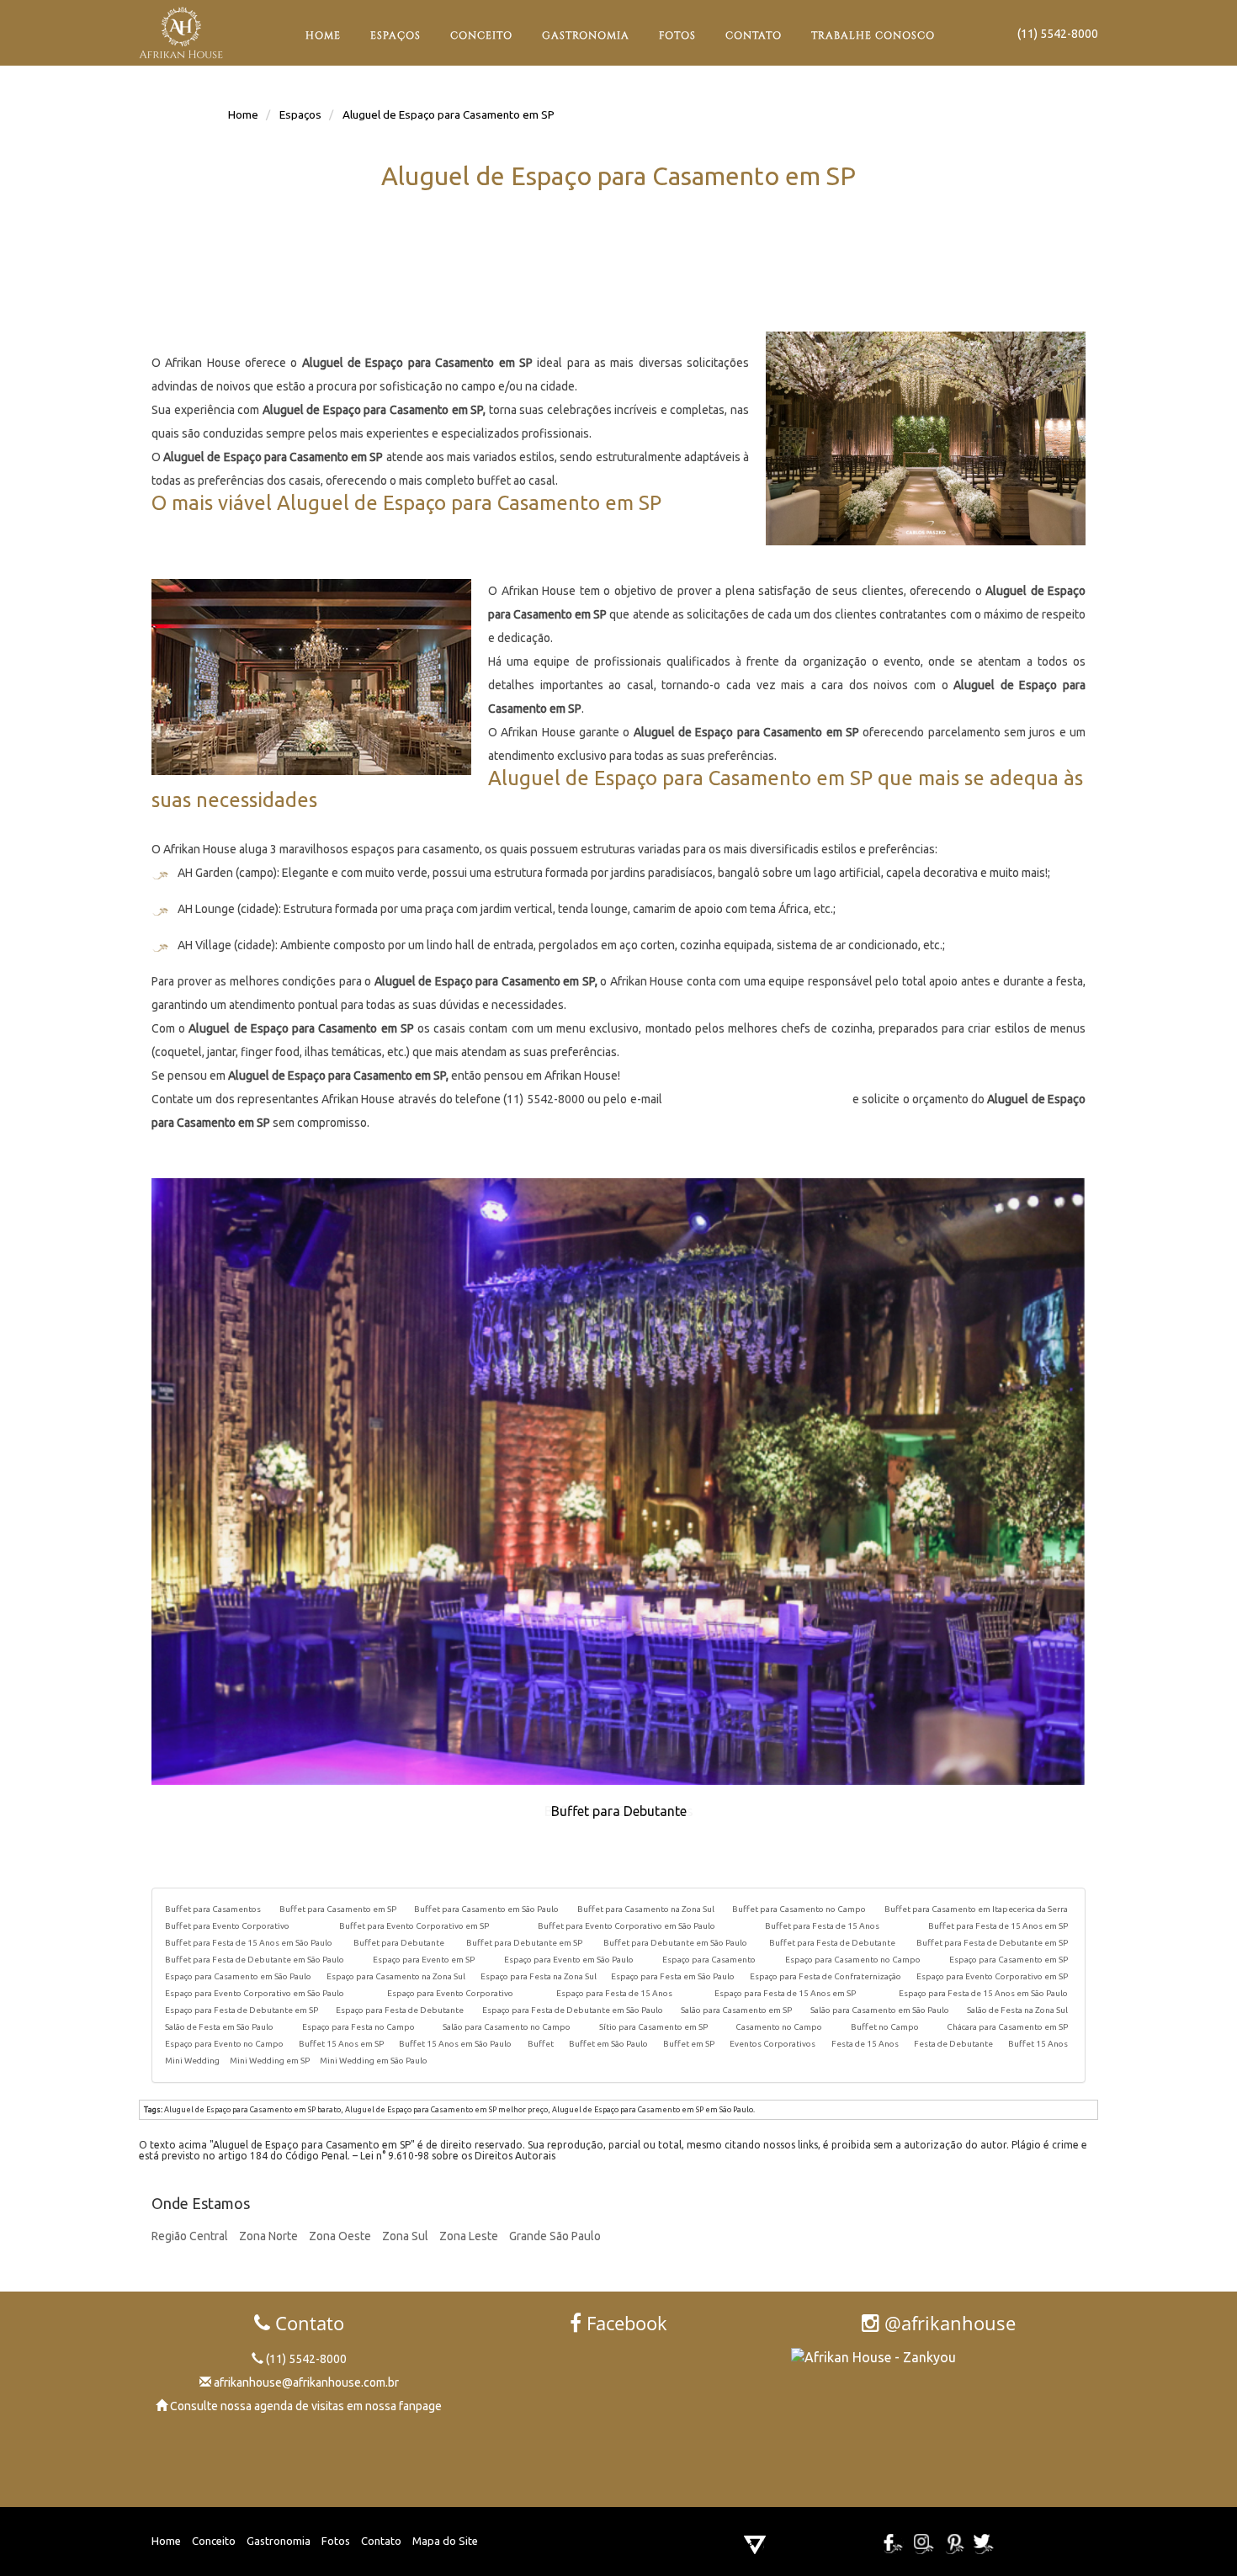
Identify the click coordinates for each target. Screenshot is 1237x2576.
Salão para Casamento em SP (736, 2010)
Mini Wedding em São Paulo (374, 2061)
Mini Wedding (192, 2061)
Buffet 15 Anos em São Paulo (455, 2044)
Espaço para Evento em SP (424, 1960)
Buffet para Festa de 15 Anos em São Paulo (249, 1943)
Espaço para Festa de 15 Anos (614, 1993)
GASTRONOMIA (586, 35)
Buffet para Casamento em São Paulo (486, 1909)
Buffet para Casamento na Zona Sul (646, 1909)
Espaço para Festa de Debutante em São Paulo (573, 2010)
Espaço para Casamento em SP (1009, 1960)
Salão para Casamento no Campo (507, 2027)
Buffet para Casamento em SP (338, 1909)
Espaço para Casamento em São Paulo (238, 1976)
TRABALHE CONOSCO (873, 35)
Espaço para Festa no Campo (358, 2027)
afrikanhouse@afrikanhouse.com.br (757, 1099)
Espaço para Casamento (709, 1960)
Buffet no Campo (885, 2027)
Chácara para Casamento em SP (1007, 2027)
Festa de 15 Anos (865, 2044)
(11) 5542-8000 (1058, 34)
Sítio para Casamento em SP (653, 2027)
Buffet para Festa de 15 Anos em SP (998, 1926)
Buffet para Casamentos (213, 1909)
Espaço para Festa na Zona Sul (539, 1976)
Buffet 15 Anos (1038, 2044)
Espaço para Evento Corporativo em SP (992, 1976)
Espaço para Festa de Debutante (400, 2010)
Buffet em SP (689, 2044)
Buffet (541, 2044)
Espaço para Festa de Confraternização (826, 1976)
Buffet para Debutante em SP (524, 1943)
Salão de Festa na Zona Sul (1017, 2010)
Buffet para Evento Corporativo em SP (414, 1926)
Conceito (214, 2541)
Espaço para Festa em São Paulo (673, 1976)
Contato (381, 2541)
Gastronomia (279, 2541)
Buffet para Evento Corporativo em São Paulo (626, 1926)
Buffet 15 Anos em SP (341, 2044)
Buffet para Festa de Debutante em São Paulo (255, 1960)
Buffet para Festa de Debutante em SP (992, 1943)
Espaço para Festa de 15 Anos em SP (785, 1993)
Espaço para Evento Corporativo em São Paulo (255, 1993)
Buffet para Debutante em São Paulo (675, 1943)
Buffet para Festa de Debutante (832, 1943)
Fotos (336, 2541)
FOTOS (677, 35)
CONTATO (754, 35)
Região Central (190, 2236)
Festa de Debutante (953, 2044)
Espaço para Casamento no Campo (853, 1960)
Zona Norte (268, 2236)
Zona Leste (469, 2236)
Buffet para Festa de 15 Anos (822, 1926)
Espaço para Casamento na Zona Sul (396, 1976)
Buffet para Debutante (399, 1943)
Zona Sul (405, 2236)
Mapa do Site (445, 2541)
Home (166, 2541)
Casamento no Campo (779, 2027)
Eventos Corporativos (772, 2044)
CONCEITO (481, 35)
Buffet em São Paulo (608, 2044)
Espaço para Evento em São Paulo (569, 1960)
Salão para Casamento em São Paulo (880, 2010)
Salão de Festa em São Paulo (219, 2027)
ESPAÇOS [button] (396, 35)
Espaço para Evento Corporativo (450, 1993)
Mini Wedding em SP (270, 2061)
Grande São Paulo (555, 2236)
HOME (323, 35)
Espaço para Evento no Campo (224, 2044)
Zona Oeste (340, 2236)
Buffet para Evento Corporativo (227, 1926)
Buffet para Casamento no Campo (799, 1909)
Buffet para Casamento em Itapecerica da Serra (976, 1909)
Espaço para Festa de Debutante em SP (242, 2010)
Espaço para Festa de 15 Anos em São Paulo (983, 1993)
